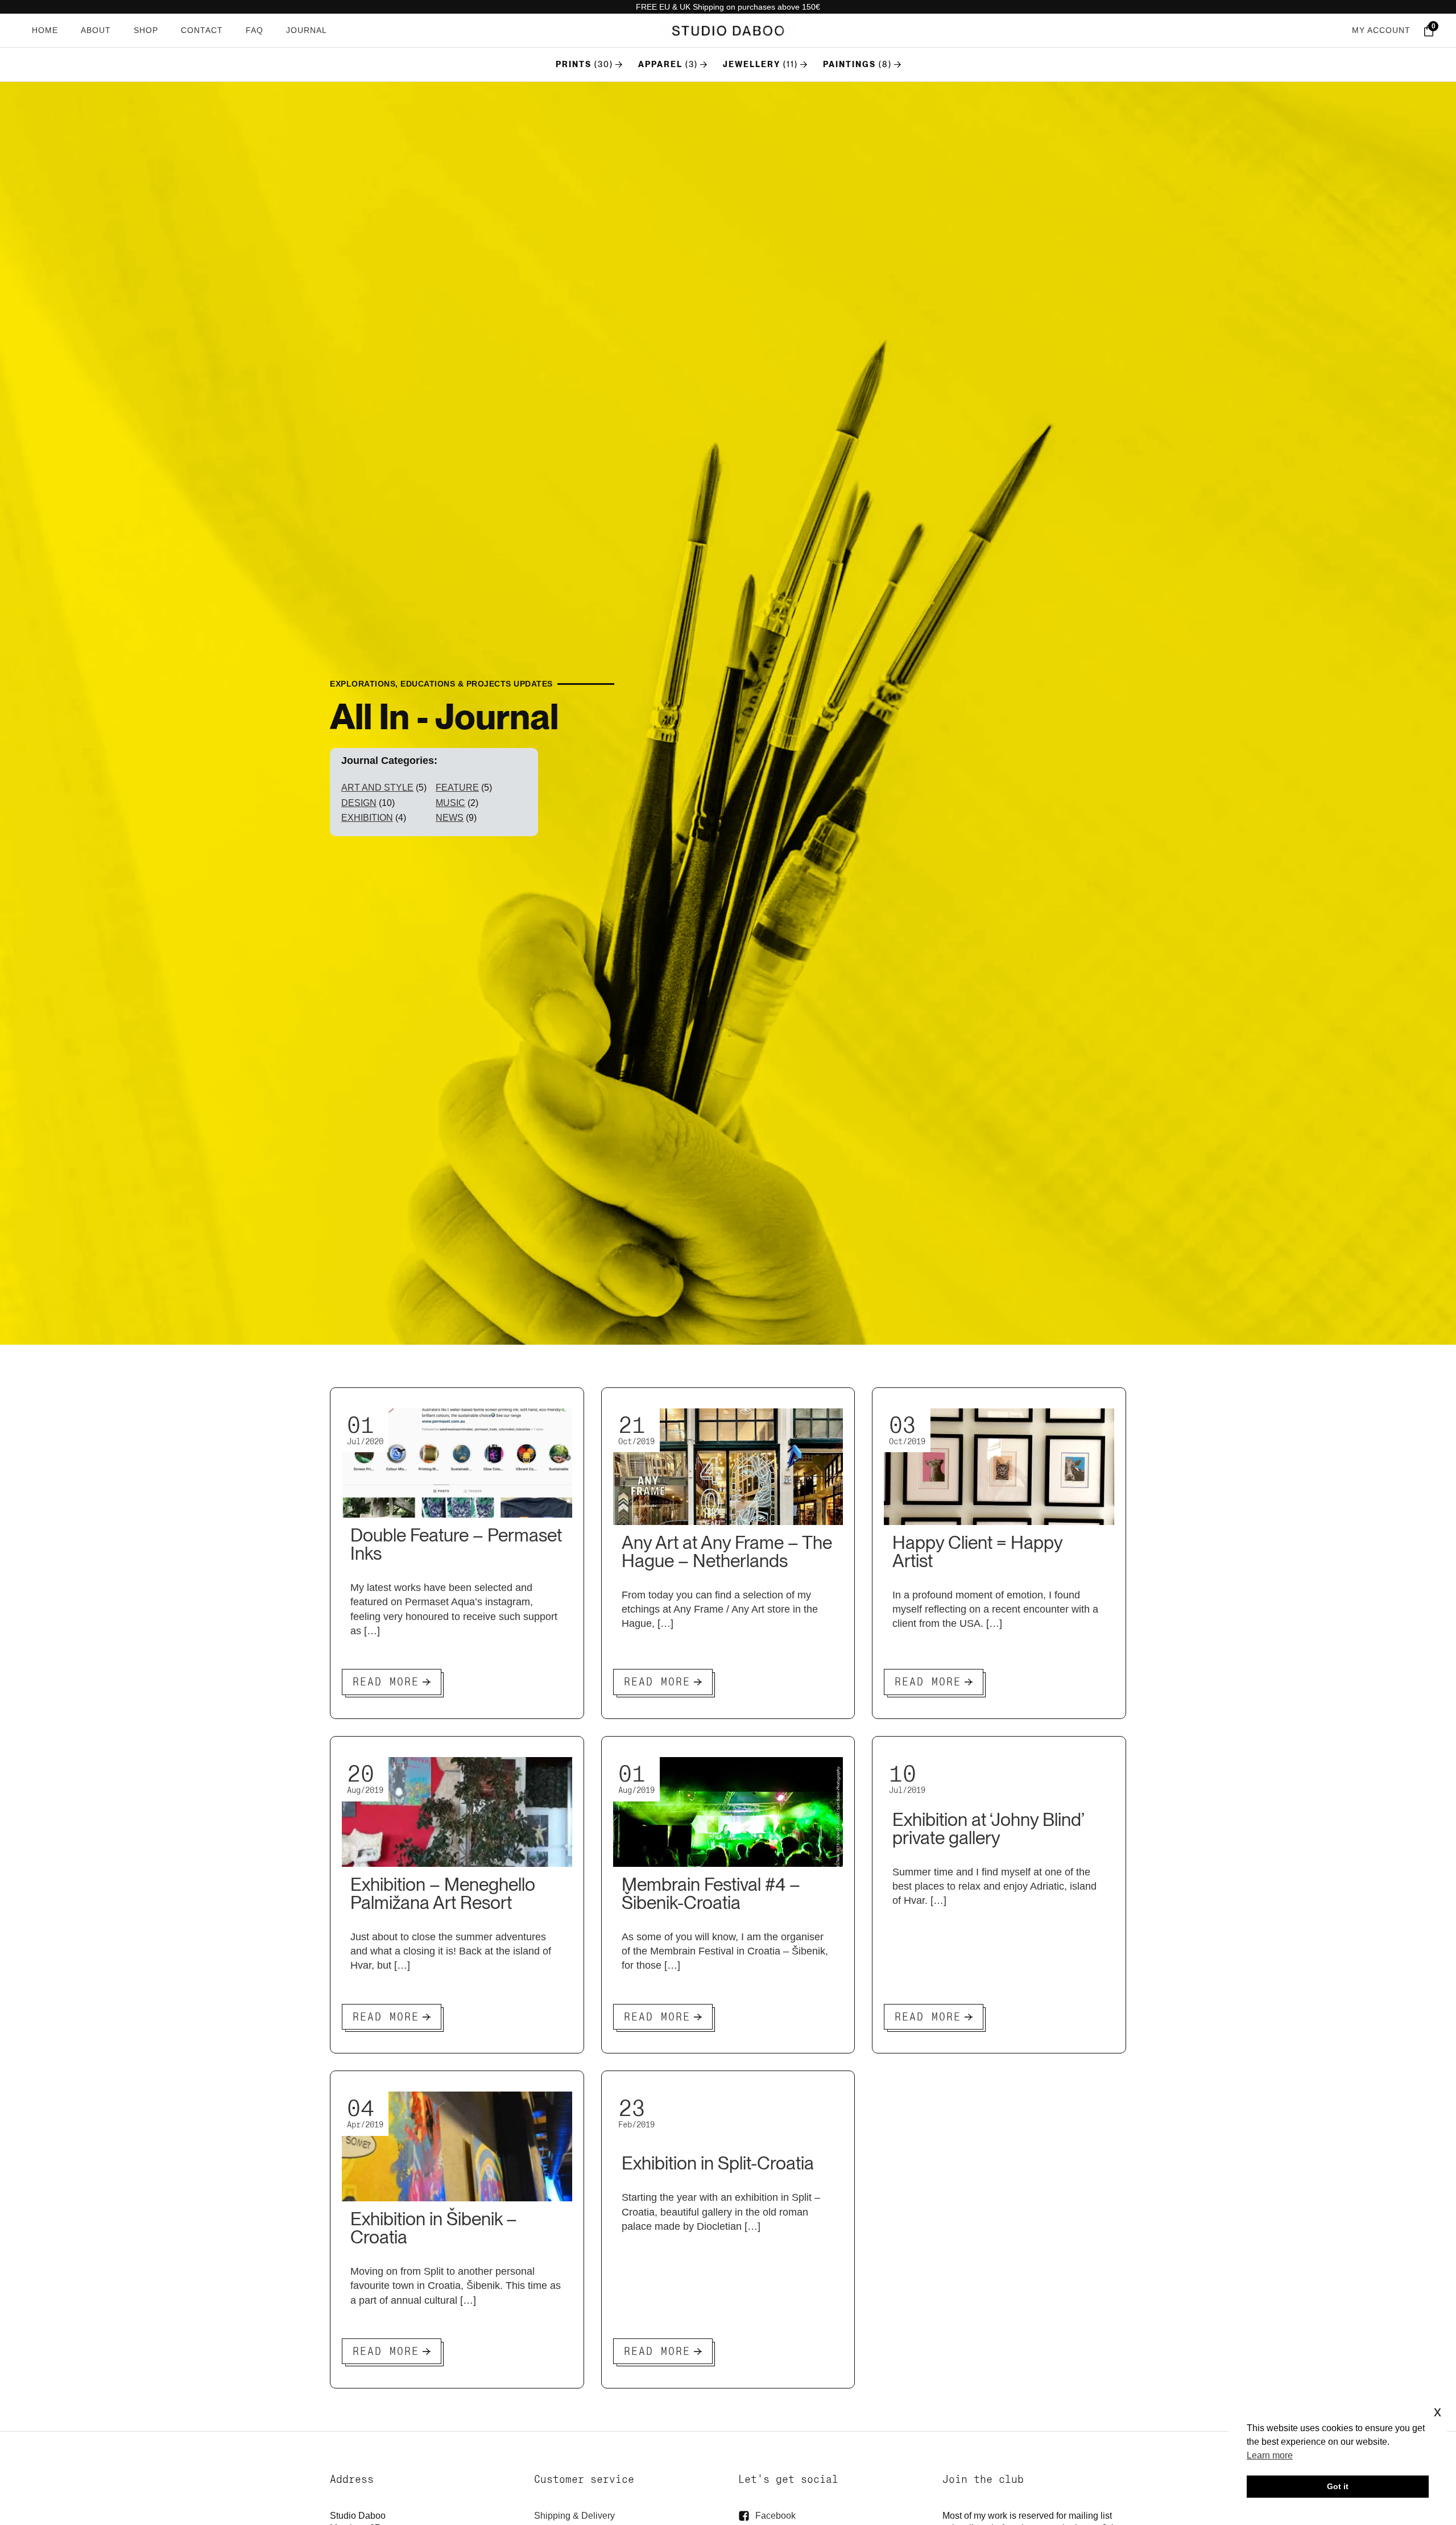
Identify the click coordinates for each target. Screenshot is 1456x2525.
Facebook (775, 2516)
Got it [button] (1338, 2486)
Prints (574, 64)
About (96, 30)
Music (450, 803)
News (450, 818)
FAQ (255, 30)
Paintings (849, 64)
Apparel (660, 64)
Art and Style (377, 788)
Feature (457, 788)
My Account (1381, 30)
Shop (146, 30)
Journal (307, 30)
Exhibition (367, 818)
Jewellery (752, 64)
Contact (202, 30)
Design (359, 803)
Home (45, 30)
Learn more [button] (1270, 2455)
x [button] (1438, 2412)
